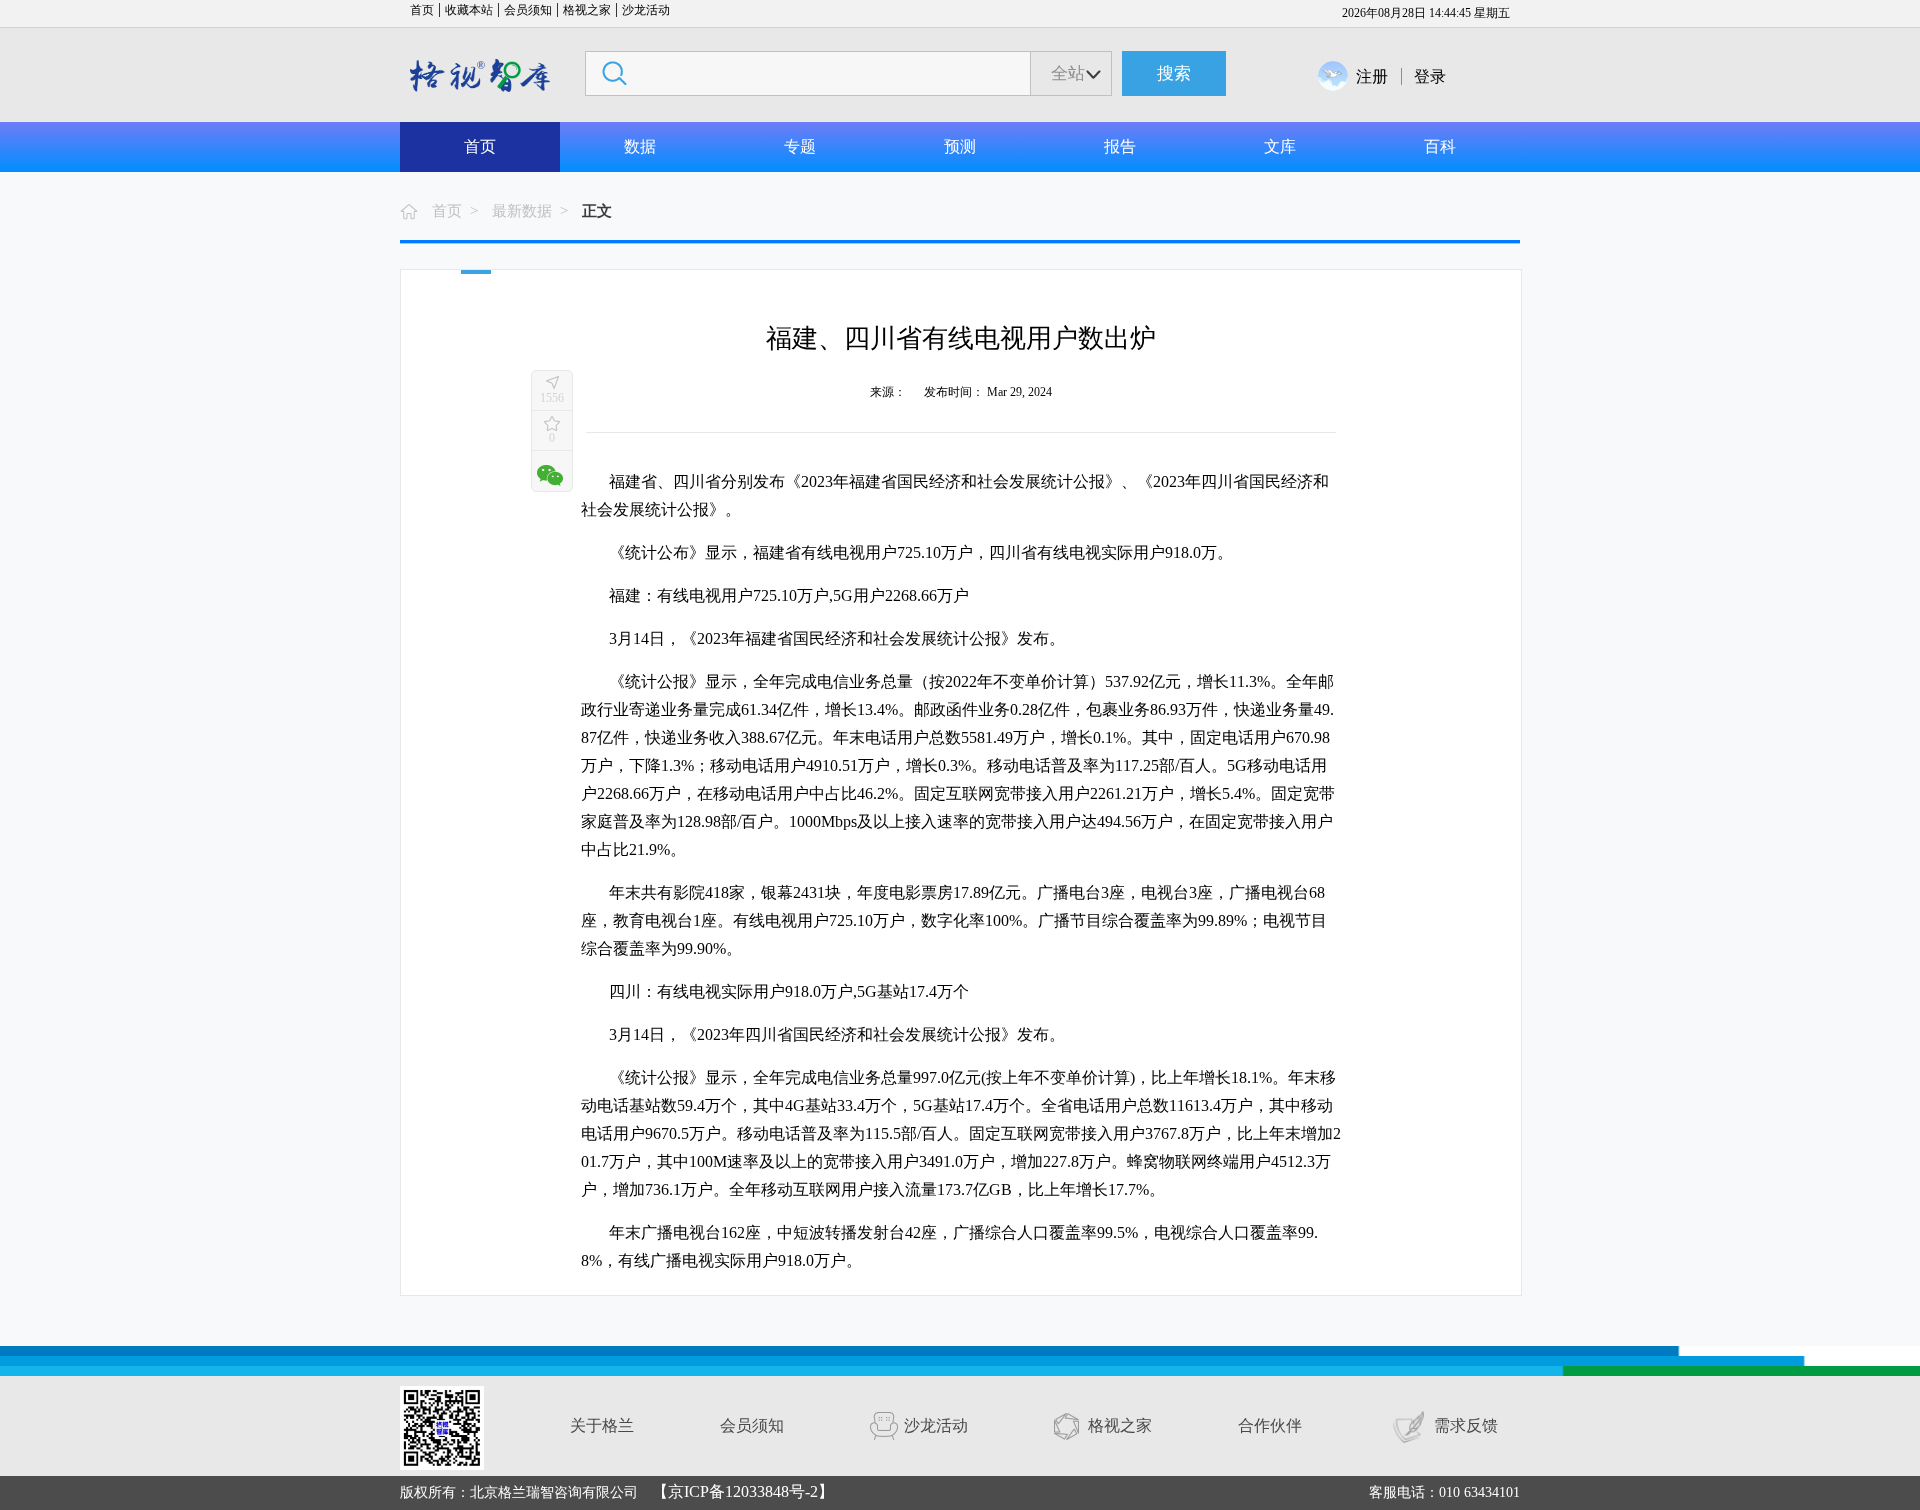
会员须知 (528, 10)
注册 (1372, 76)
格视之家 (587, 10)
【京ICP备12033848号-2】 (743, 1491)
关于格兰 (602, 1425)
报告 (1120, 146)
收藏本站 (469, 10)
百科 (1440, 146)
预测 (960, 146)
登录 (1430, 76)
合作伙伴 (1270, 1425)
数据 (640, 146)
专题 (800, 146)
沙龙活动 (646, 10)
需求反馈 (1466, 1425)
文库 (1280, 146)
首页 (422, 10)
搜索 (1174, 73)
